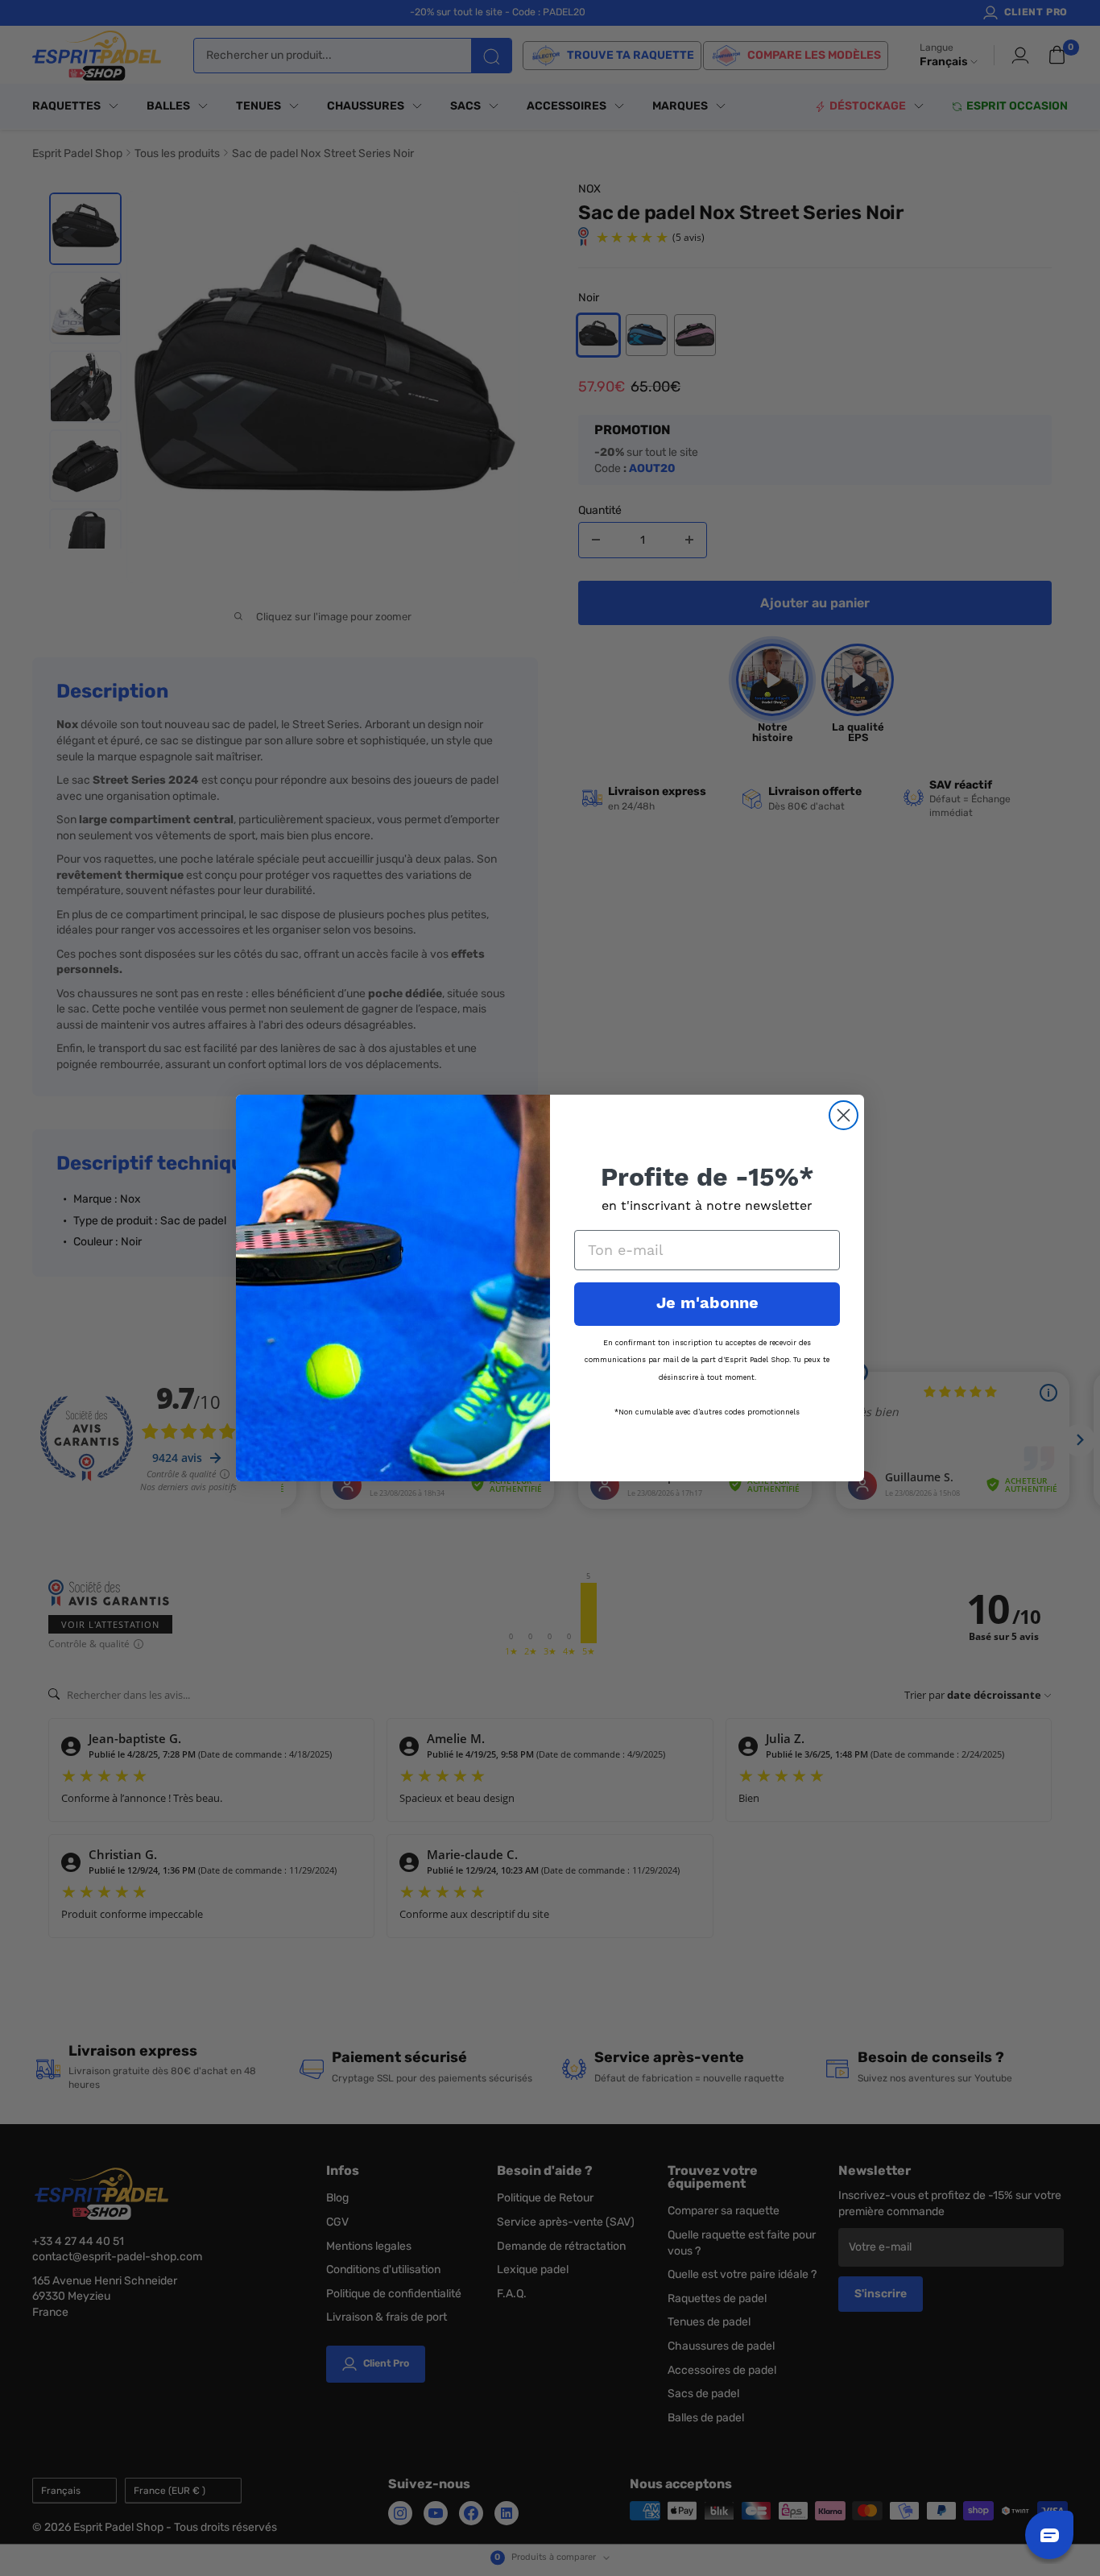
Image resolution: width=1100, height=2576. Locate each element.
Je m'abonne (707, 1304)
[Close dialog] (844, 1115)
